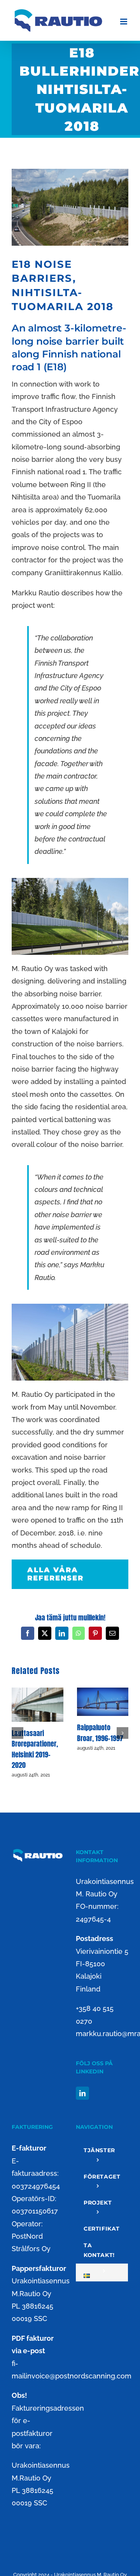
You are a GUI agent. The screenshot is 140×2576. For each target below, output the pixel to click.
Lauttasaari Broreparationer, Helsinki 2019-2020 (35, 1749)
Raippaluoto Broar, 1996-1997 (100, 1733)
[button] (17, 1733)
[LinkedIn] (82, 2093)
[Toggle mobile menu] (124, 22)
